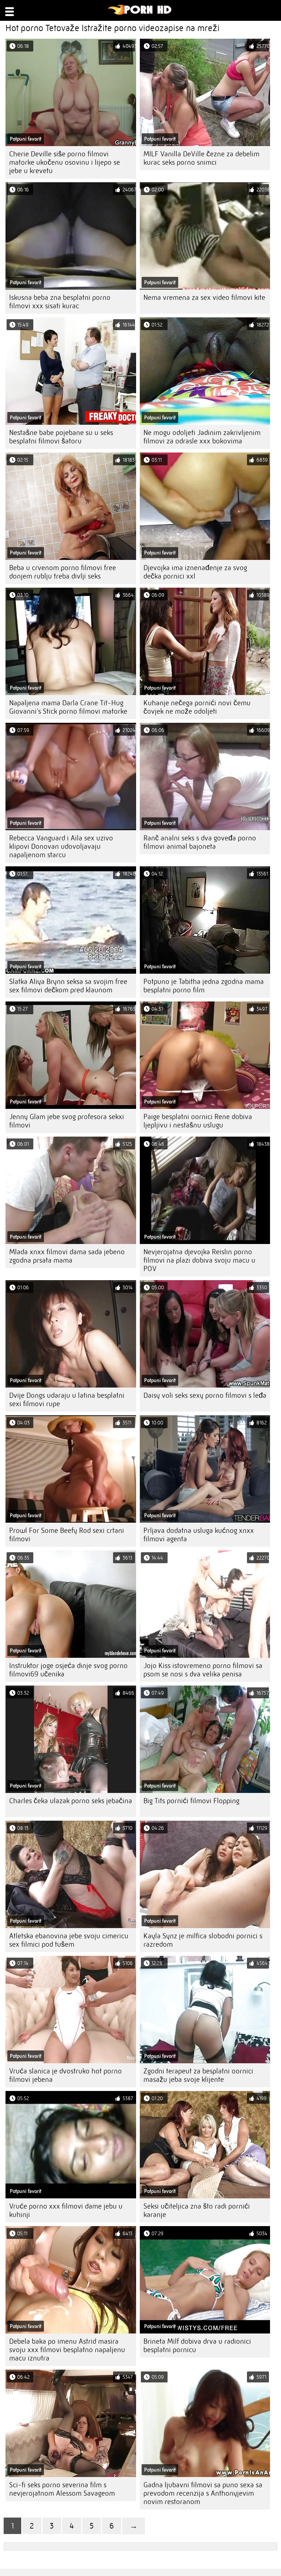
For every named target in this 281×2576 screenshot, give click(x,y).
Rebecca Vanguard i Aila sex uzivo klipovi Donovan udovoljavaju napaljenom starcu (61, 846)
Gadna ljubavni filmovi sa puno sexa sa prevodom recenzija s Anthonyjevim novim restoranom (203, 2493)
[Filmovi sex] (140, 13)
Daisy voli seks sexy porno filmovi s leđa (205, 1395)
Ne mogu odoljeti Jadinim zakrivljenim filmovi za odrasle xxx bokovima (202, 437)
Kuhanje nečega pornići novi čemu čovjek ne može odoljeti (197, 707)
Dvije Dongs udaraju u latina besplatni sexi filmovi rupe (67, 1400)
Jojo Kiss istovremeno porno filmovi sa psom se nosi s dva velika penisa (203, 1670)
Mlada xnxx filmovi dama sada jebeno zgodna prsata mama (67, 1256)
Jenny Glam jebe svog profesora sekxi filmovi (67, 1121)
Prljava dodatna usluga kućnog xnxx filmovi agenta (199, 1535)
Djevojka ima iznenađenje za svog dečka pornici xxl (195, 572)
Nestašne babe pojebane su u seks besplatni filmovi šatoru (61, 437)
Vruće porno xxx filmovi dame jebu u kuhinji (66, 2210)
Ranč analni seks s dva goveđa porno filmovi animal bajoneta (200, 842)
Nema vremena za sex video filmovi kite (204, 297)
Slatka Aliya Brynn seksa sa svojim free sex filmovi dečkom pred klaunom (68, 986)
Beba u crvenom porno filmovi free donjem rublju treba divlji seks (63, 572)
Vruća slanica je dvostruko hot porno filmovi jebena (65, 2075)
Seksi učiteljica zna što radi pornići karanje (197, 2210)
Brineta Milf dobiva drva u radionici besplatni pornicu (197, 2346)
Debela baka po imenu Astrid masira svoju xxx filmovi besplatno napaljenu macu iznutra (67, 2350)
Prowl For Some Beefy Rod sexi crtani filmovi (67, 1535)
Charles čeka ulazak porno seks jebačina (71, 1801)
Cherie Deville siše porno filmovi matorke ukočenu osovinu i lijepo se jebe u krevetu (65, 162)
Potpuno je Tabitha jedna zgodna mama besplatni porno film (204, 986)
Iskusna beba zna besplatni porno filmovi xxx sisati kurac (60, 302)
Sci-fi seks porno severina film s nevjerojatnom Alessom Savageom (62, 2489)
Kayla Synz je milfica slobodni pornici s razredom (203, 1940)
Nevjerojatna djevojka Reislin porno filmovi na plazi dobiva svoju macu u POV (199, 1260)
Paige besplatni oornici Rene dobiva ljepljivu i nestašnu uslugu (198, 1121)
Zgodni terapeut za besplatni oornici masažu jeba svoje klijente (198, 2075)
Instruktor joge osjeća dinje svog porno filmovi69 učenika (68, 1670)
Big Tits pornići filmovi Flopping (191, 1801)
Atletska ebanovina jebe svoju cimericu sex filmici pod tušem (69, 1940)
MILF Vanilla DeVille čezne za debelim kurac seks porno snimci (201, 158)
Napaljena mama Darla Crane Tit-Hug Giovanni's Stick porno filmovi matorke (68, 707)
